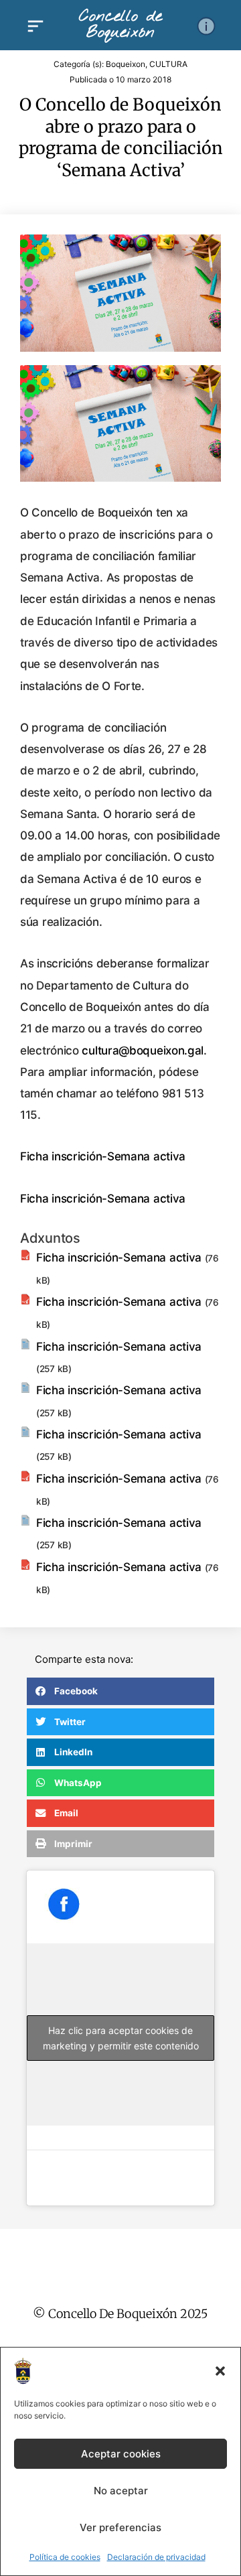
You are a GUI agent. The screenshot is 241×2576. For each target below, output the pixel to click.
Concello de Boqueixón (120, 25)
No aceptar (121, 2491)
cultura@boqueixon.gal (143, 1050)
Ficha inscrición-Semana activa (103, 1156)
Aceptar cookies (121, 2454)
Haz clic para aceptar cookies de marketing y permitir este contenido (121, 2038)
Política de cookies (65, 2557)
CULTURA (168, 64)
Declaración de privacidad (156, 2557)
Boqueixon (126, 64)
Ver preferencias (120, 2527)
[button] (220, 2371)
